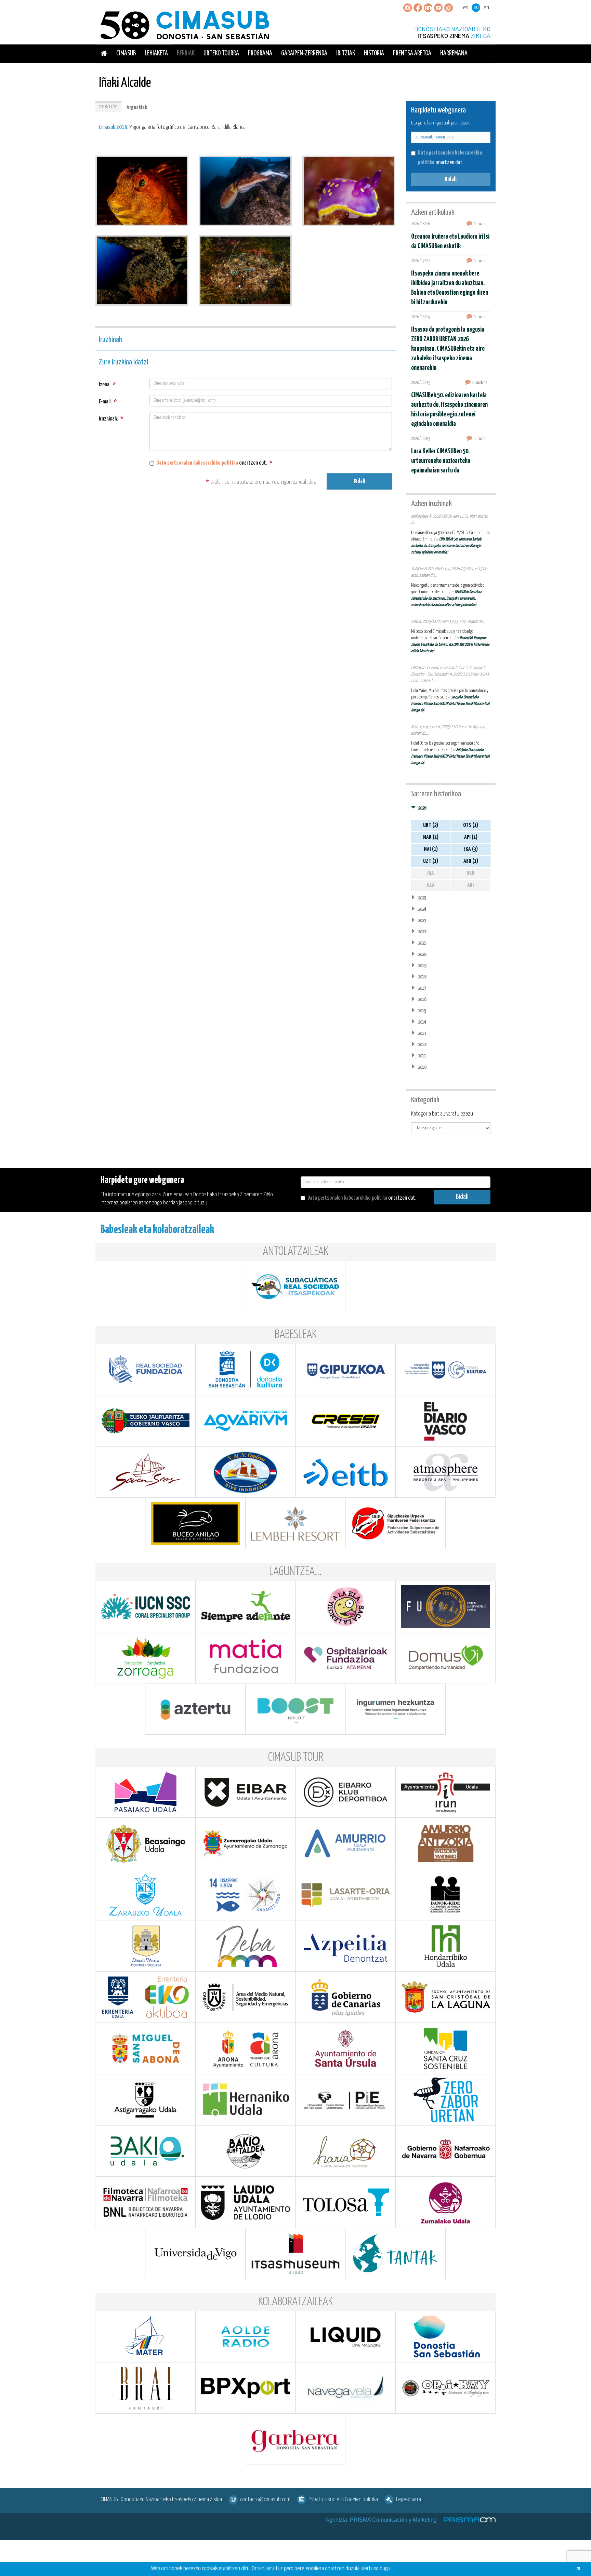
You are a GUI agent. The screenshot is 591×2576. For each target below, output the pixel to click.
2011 (422, 1056)
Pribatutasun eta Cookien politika (343, 2500)
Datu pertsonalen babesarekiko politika (197, 463)
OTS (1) (471, 825)
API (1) (471, 837)
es (466, 8)
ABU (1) (471, 861)
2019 (422, 966)
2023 (422, 920)
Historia (374, 54)
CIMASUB (126, 54)
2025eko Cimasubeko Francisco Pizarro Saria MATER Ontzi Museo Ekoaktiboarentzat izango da (450, 704)
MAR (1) (431, 837)
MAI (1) (431, 849)
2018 (422, 977)
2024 (422, 909)
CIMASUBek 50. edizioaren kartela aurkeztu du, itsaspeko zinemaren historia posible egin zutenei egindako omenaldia (446, 546)
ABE (471, 885)
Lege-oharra (409, 2500)
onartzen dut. (214, 463)
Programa (260, 54)
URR (471, 873)
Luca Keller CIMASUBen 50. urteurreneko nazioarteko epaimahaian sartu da (441, 461)
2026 (422, 808)
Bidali (359, 481)
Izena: (107, 385)
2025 (422, 898)
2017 (422, 988)
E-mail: (108, 402)
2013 (422, 1033)
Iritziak (346, 54)
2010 (422, 1067)
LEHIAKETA (156, 54)
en (486, 8)
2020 (422, 954)
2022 (422, 932)
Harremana (454, 54)
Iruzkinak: (111, 419)
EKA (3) (471, 849)
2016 (422, 999)
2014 (422, 1022)
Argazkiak (137, 108)
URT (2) (431, 825)
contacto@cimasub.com (265, 2500)
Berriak (186, 54)
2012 (422, 1045)
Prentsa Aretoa (412, 54)
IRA (431, 873)
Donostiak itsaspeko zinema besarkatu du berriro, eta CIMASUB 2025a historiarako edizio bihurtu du (450, 645)
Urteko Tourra (221, 54)
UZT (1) (431, 861)
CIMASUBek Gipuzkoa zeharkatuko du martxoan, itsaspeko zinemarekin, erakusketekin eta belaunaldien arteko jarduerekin (446, 598)
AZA (431, 885)
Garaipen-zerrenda (304, 54)
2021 (422, 943)
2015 (422, 1011)
